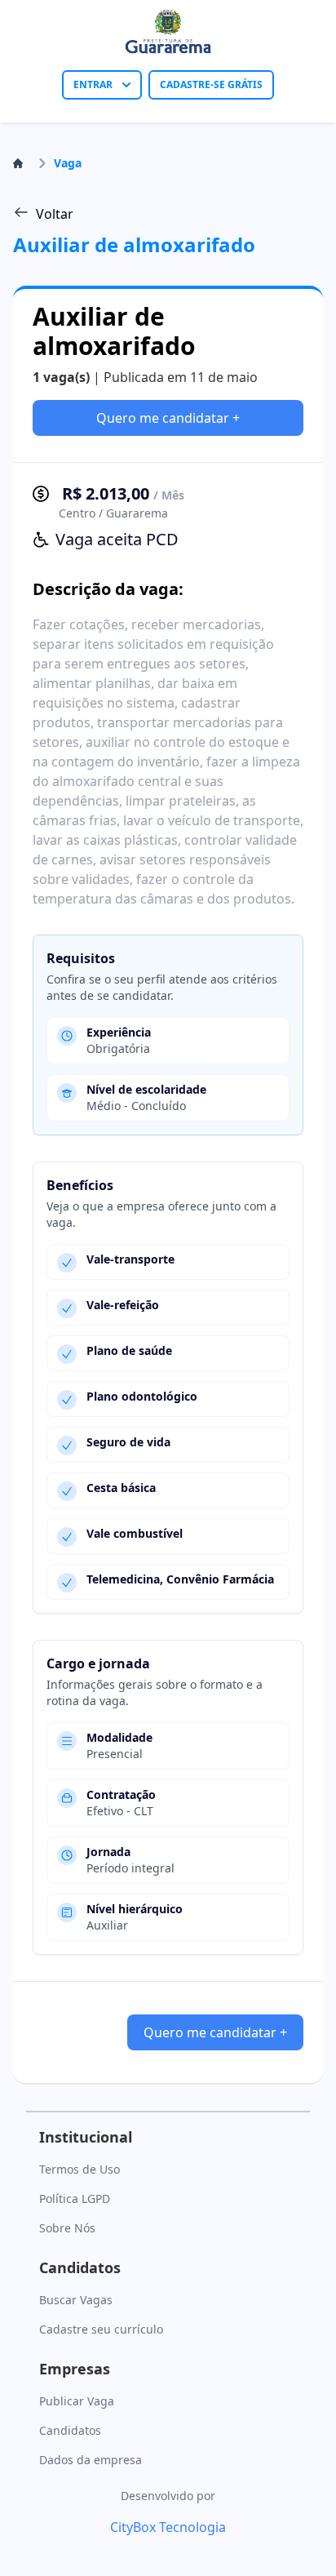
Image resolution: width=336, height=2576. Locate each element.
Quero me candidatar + (168, 418)
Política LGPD (75, 2198)
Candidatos (70, 2430)
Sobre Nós (67, 2228)
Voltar (55, 214)
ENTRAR (93, 84)
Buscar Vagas (76, 2300)
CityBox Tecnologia (168, 2527)
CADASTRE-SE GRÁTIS (211, 84)
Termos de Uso (80, 2169)
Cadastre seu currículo (101, 2329)
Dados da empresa (91, 2460)
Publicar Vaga (77, 2401)
